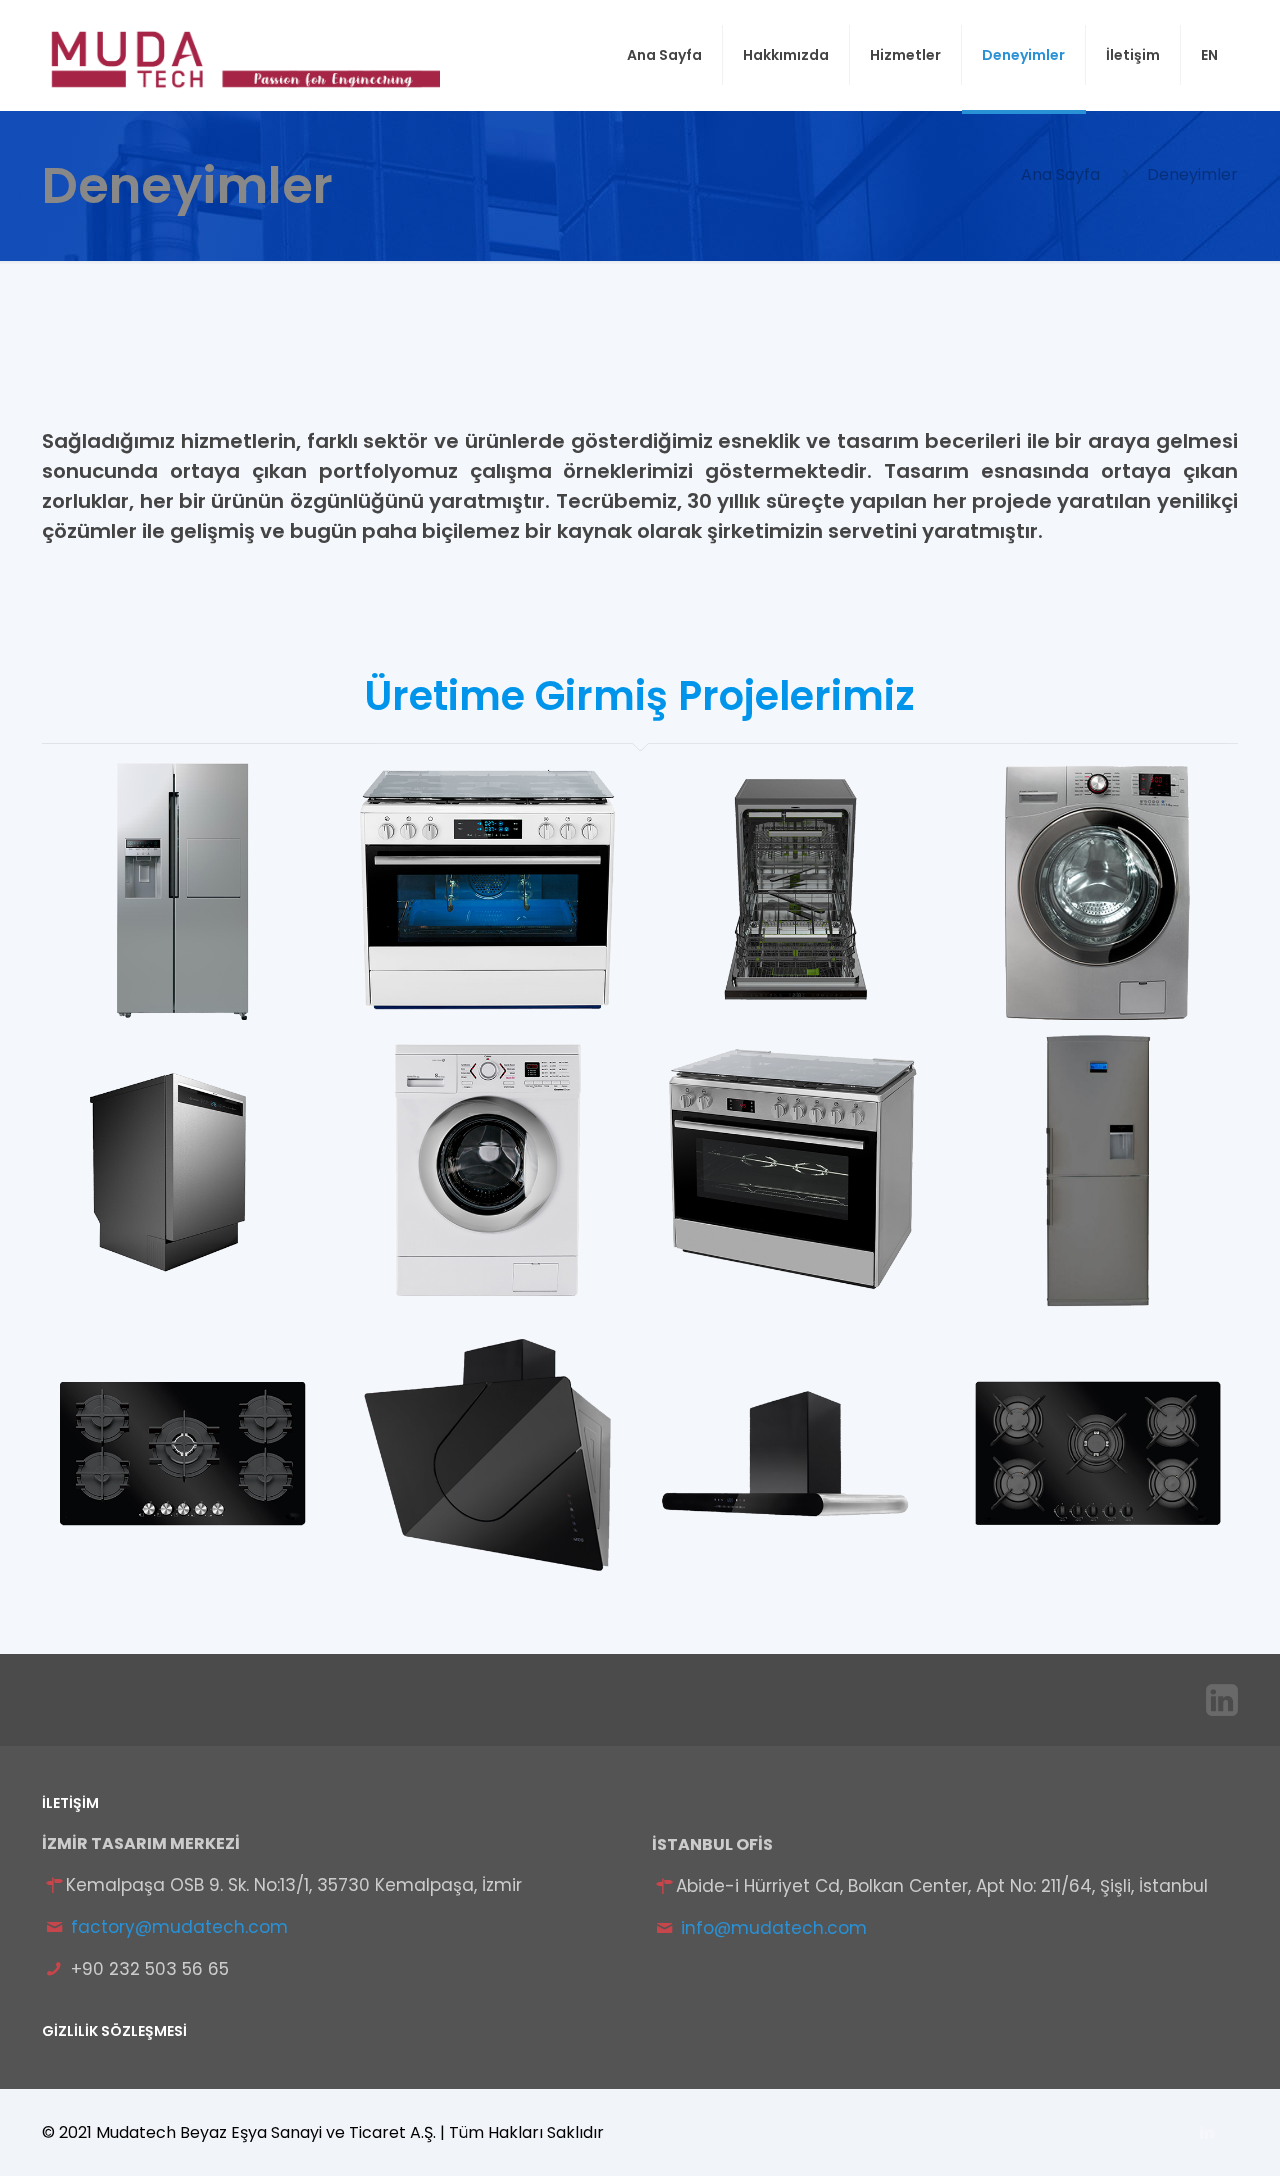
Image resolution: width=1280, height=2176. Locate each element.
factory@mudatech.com (179, 1927)
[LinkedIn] (1207, 2132)
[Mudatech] (241, 55)
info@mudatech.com (774, 1928)
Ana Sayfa (1060, 174)
